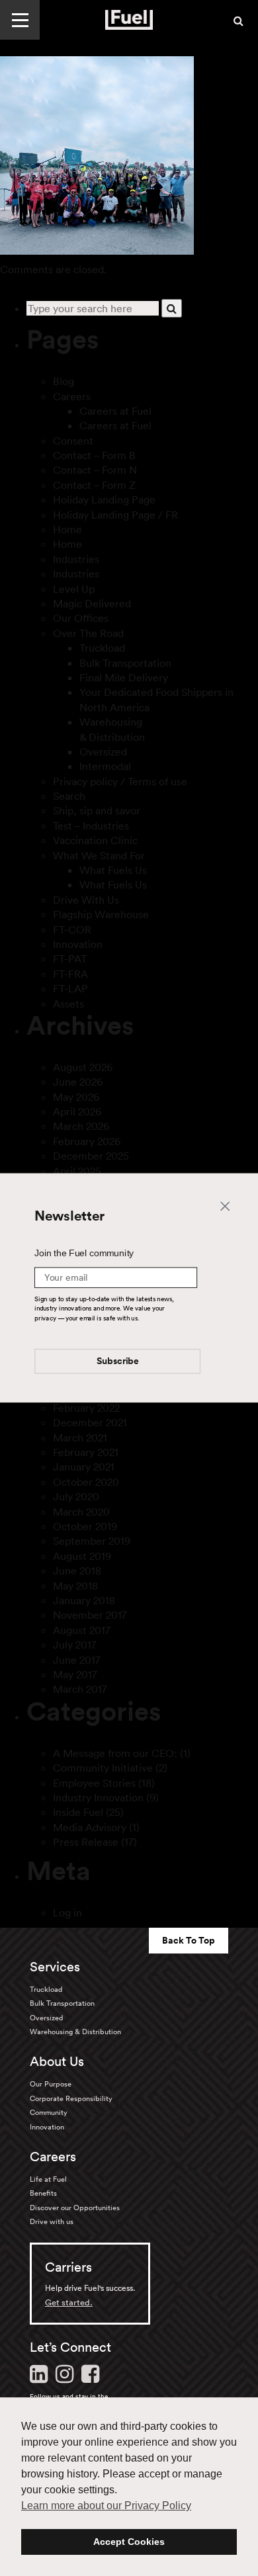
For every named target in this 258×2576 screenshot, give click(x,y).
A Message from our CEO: (115, 1753)
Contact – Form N (95, 470)
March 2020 (81, 1512)
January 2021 (84, 1467)
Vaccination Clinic (95, 840)
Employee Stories (94, 1783)
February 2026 (87, 1141)
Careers (72, 396)
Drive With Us (86, 900)
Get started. (69, 2302)
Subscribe (118, 1362)
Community (49, 2112)
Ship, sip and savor (97, 810)
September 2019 (92, 1541)
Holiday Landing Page (104, 499)
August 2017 (82, 1630)
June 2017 (77, 1660)
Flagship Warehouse (101, 914)
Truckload (102, 648)
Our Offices (81, 618)
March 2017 (80, 1689)
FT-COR (72, 929)
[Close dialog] (225, 1205)
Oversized (103, 751)
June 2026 (78, 1082)
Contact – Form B (94, 455)
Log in (67, 1912)
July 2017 (75, 1645)
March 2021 (80, 1438)
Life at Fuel (48, 2179)
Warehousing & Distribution (75, 2032)
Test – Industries (91, 826)
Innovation (78, 944)
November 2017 (90, 1615)
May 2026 (76, 1097)
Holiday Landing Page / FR (115, 515)
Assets (68, 1004)
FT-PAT (70, 959)
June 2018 (77, 1570)
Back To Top (189, 1940)
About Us (57, 2061)
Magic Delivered (92, 603)
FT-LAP (70, 988)
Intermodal (105, 766)
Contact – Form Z (94, 485)
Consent (73, 441)
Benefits (43, 2193)
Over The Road (88, 633)
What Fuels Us (113, 870)
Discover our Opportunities (75, 2208)
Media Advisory (90, 1827)
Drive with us (52, 2221)
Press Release (86, 1842)
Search (69, 796)
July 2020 (76, 1496)
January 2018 (84, 1600)
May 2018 (75, 1586)
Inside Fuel (78, 1812)
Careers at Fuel (115, 411)
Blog (64, 381)
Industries (76, 559)
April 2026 (77, 1111)
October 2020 (86, 1482)
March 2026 (81, 1126)
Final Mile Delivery (124, 677)
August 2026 (83, 1067)
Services (55, 1967)
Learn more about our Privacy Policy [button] (106, 2506)
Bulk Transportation (125, 663)
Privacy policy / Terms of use (120, 781)
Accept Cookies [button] (129, 2542)
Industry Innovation (98, 1797)
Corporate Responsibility (71, 2098)
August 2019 (82, 1556)
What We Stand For (99, 855)
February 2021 (86, 1452)
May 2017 (75, 1674)
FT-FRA (70, 974)
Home (67, 529)
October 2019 (85, 1526)
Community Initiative (103, 1768)
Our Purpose (51, 2084)
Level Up (74, 589)
